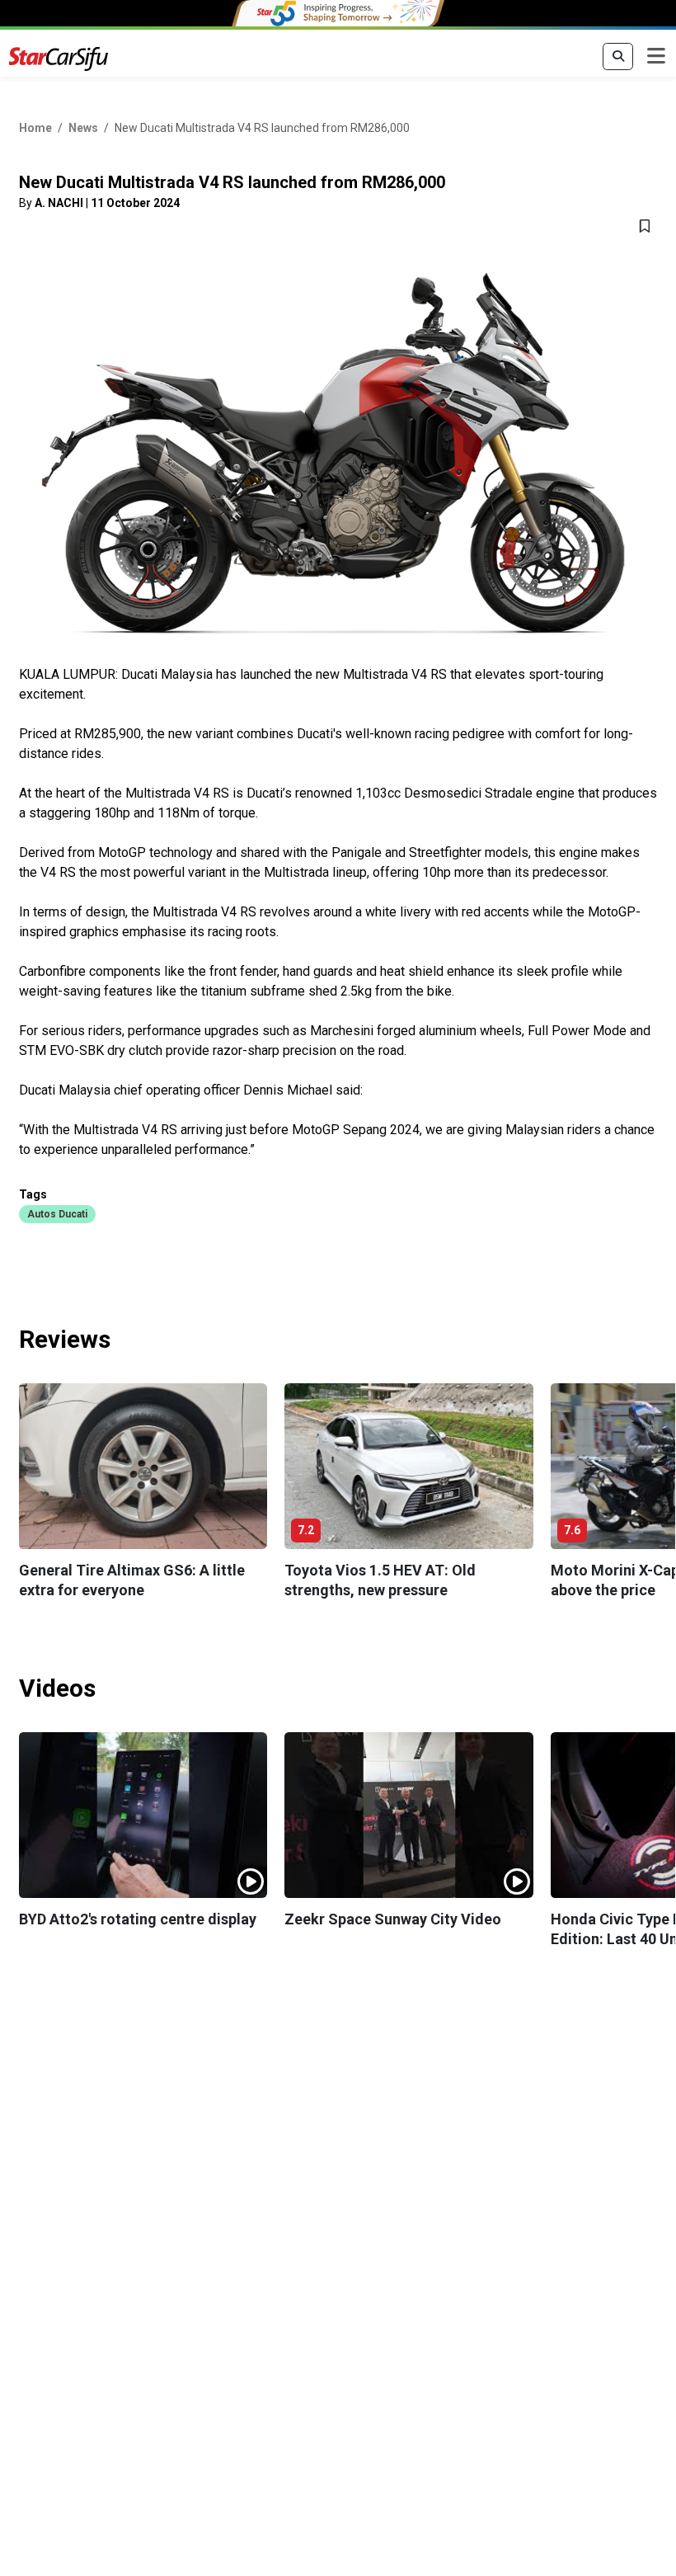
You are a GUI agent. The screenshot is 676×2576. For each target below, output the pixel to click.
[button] (57, 1213)
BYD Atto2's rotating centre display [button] (138, 1919)
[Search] (618, 57)
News (83, 128)
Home (35, 128)
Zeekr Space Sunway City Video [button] (393, 1919)
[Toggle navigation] (656, 57)
